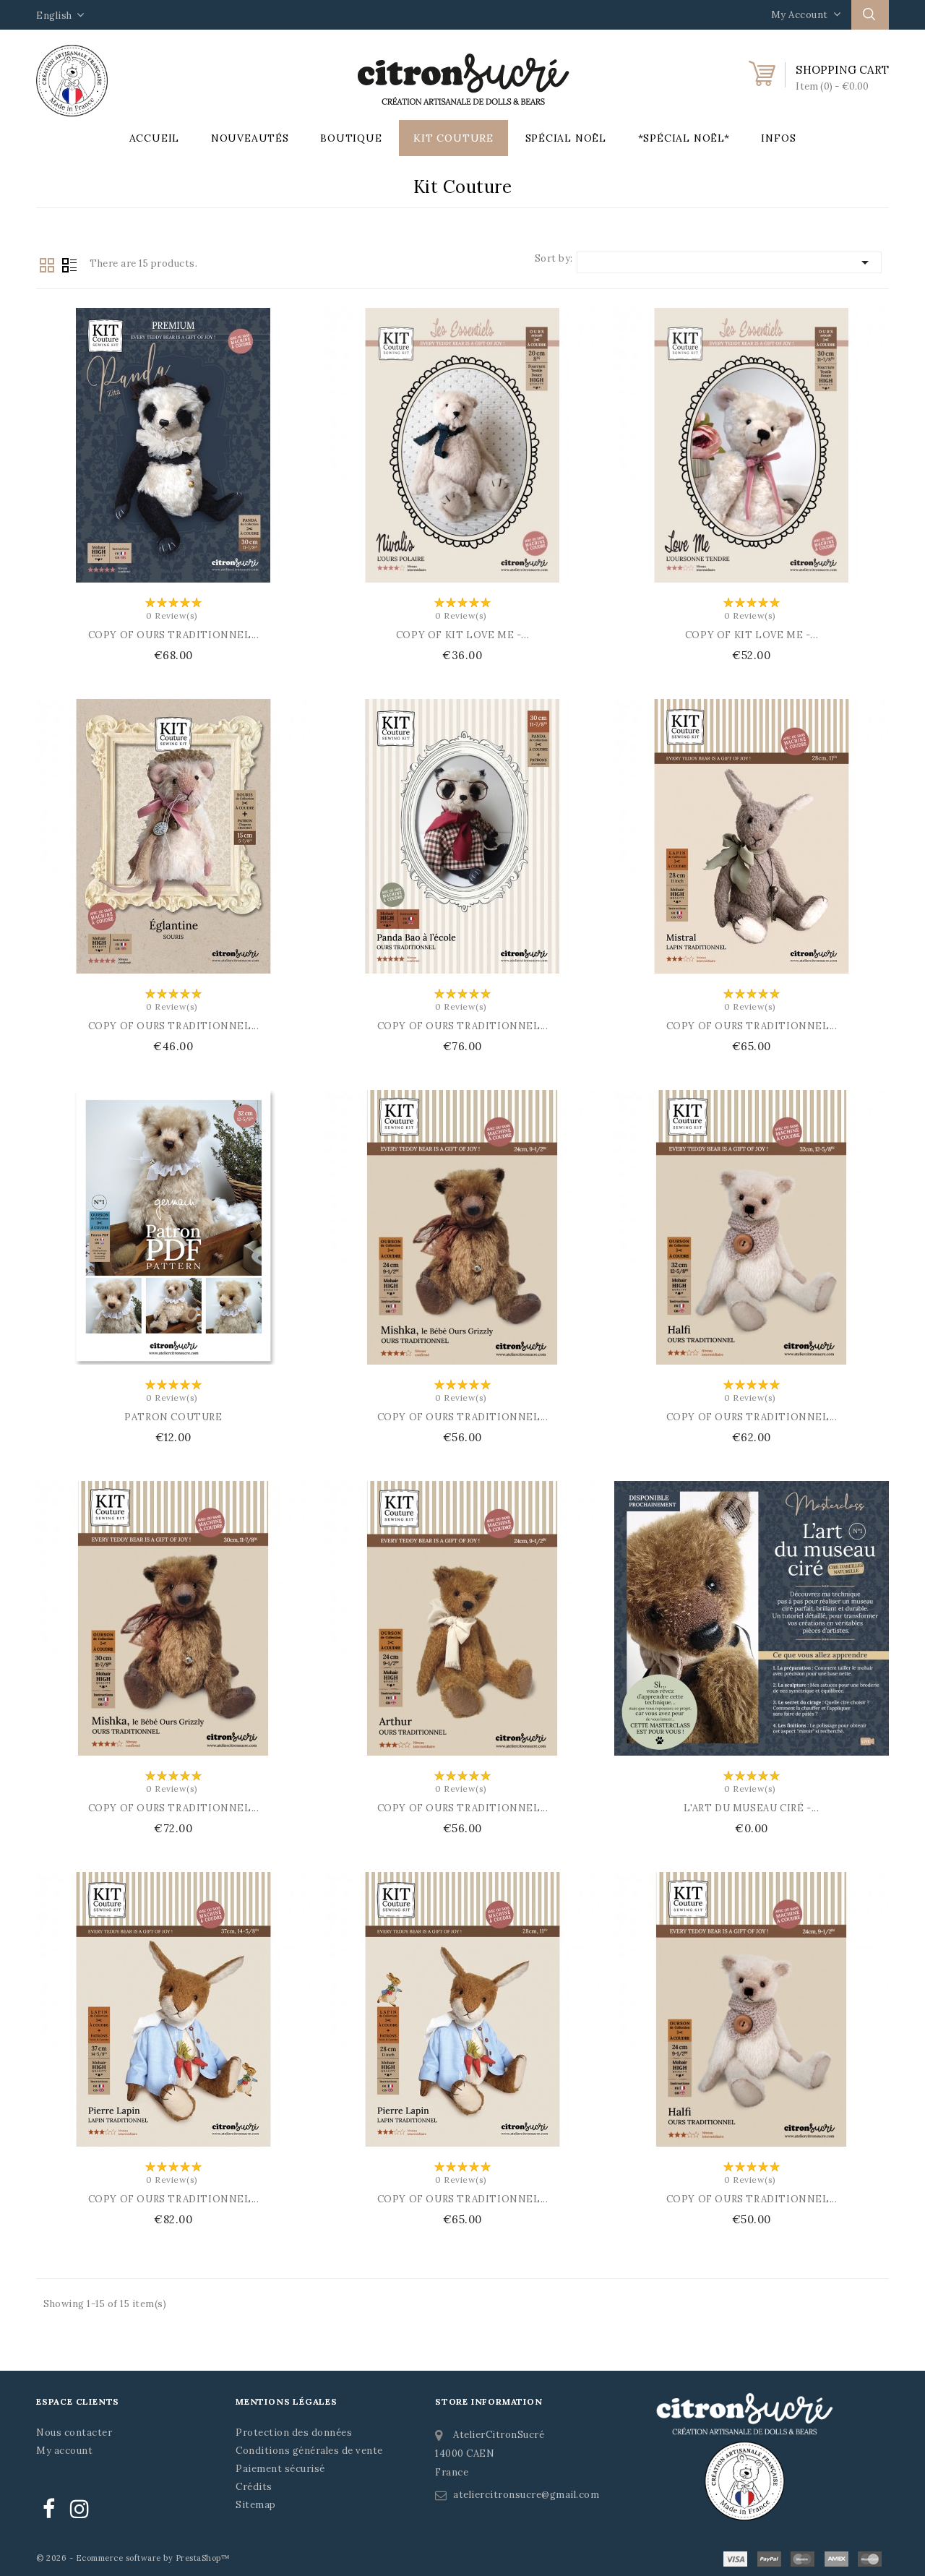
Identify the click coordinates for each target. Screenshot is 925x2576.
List (69, 265)
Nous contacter (74, 2433)
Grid (47, 265)
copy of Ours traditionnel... (174, 635)
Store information (489, 2401)
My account (64, 2451)
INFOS (778, 138)
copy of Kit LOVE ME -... (462, 635)
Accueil (155, 138)
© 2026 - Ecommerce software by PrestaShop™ (133, 2558)
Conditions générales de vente (309, 2451)
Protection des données (294, 2433)
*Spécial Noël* (684, 138)
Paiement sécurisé (280, 2469)
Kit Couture (453, 138)
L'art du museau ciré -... (751, 1808)
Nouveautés (250, 138)
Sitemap (256, 2505)
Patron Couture (173, 1417)
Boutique (351, 138)
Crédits (254, 2487)
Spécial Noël (566, 138)
